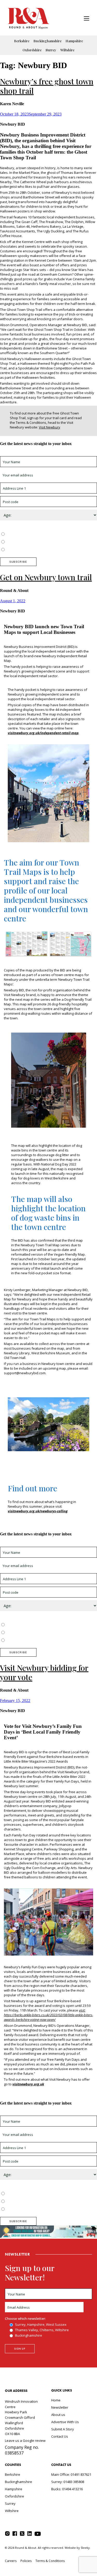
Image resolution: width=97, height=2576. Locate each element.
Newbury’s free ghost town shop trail (47, 86)
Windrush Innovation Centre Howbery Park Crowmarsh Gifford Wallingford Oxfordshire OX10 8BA (21, 2418)
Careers (11, 2561)
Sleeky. (86, 2548)
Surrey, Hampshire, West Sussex (32, 534)
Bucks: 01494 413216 (67, 2489)
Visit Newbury (50, 427)
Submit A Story (63, 2429)
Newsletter (60, 2407)
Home (56, 2400)
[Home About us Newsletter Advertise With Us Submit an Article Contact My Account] (87, 19)
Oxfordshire (32, 50)
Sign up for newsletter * (19, 454)
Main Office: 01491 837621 (71, 2474)
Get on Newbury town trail (46, 577)
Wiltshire (67, 50)
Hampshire (74, 41)
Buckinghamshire (47, 41)
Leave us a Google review (25, 2441)
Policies (26, 2561)
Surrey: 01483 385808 (68, 2482)
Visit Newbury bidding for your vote (44, 1672)
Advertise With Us (65, 2422)
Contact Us (60, 2436)
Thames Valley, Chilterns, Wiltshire (33, 542)
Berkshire (22, 41)
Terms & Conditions (50, 2561)
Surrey (51, 50)
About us (58, 2415)
